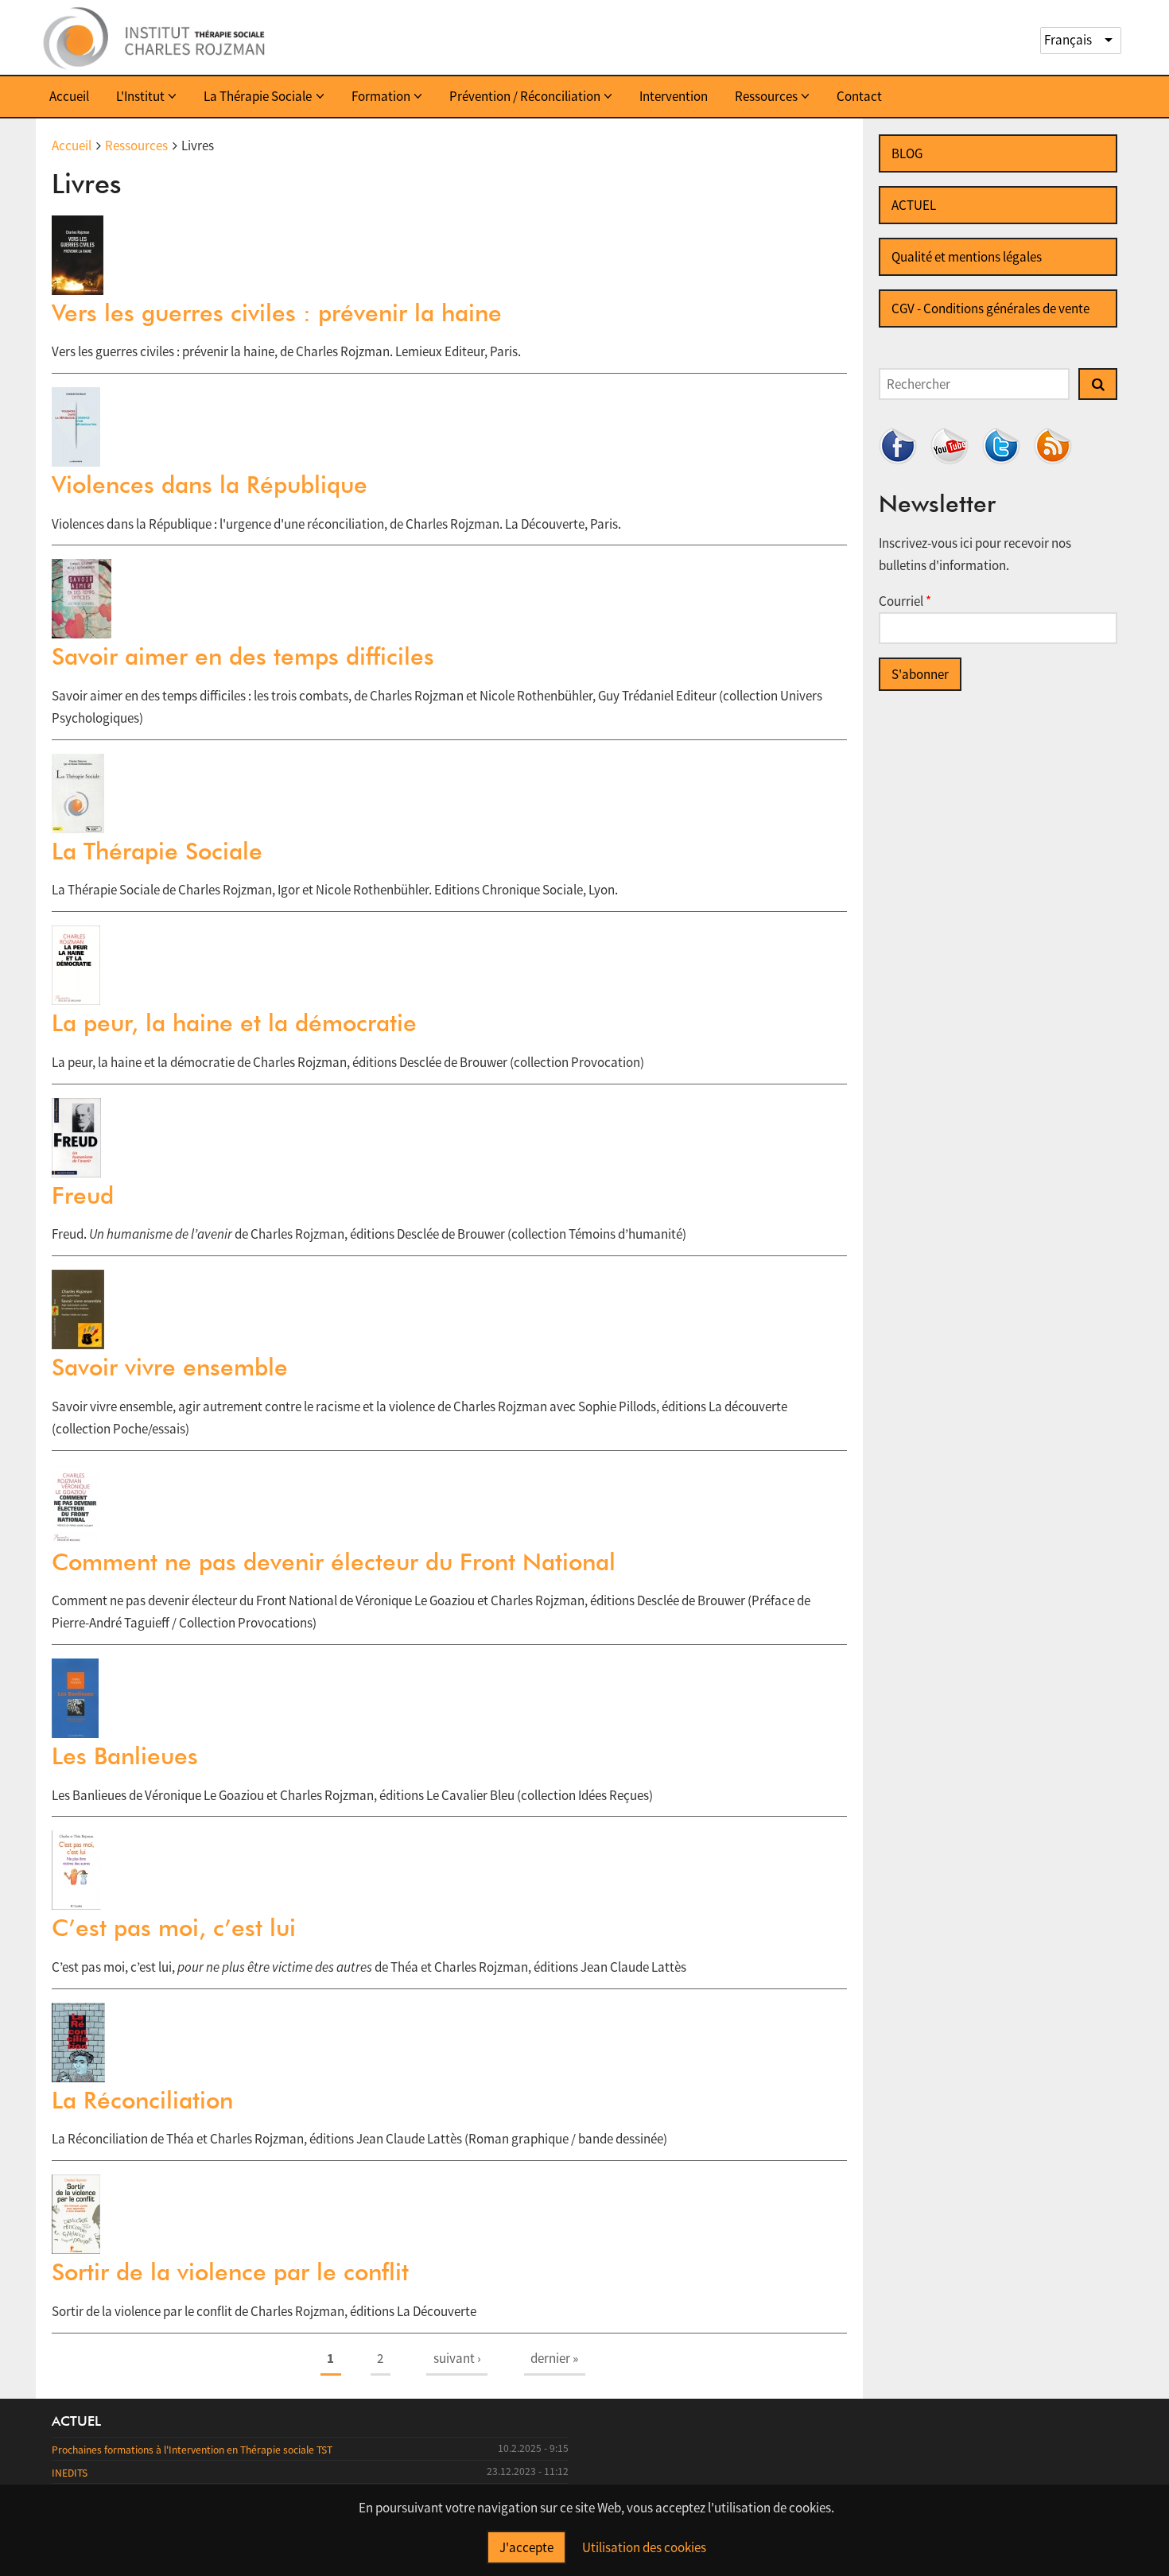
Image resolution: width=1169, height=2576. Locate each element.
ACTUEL (914, 205)
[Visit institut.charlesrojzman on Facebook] (898, 446)
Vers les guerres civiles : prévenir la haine (277, 312)
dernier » (554, 2358)
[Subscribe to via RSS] (1053, 446)
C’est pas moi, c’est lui (174, 1927)
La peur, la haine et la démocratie (234, 1022)
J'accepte (526, 2547)
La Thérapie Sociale (258, 96)
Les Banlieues (125, 1755)
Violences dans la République (210, 484)
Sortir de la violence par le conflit (230, 2271)
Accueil (69, 96)
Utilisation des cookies (644, 2547)
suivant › (457, 2358)
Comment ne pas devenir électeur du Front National (334, 1562)
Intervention (674, 96)
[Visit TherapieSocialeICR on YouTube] (950, 446)
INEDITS (70, 2473)
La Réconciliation (142, 2100)
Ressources (766, 96)
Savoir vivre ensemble (170, 1367)
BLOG (907, 153)
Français (1068, 40)
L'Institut (140, 96)
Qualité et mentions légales (967, 257)
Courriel (905, 601)
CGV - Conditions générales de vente (990, 308)
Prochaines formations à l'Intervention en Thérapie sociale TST (192, 2450)
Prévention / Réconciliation (525, 96)
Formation (381, 96)
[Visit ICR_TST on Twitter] (1001, 446)
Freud (83, 1195)
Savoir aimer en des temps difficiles (243, 656)
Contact (859, 96)
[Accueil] (155, 37)
